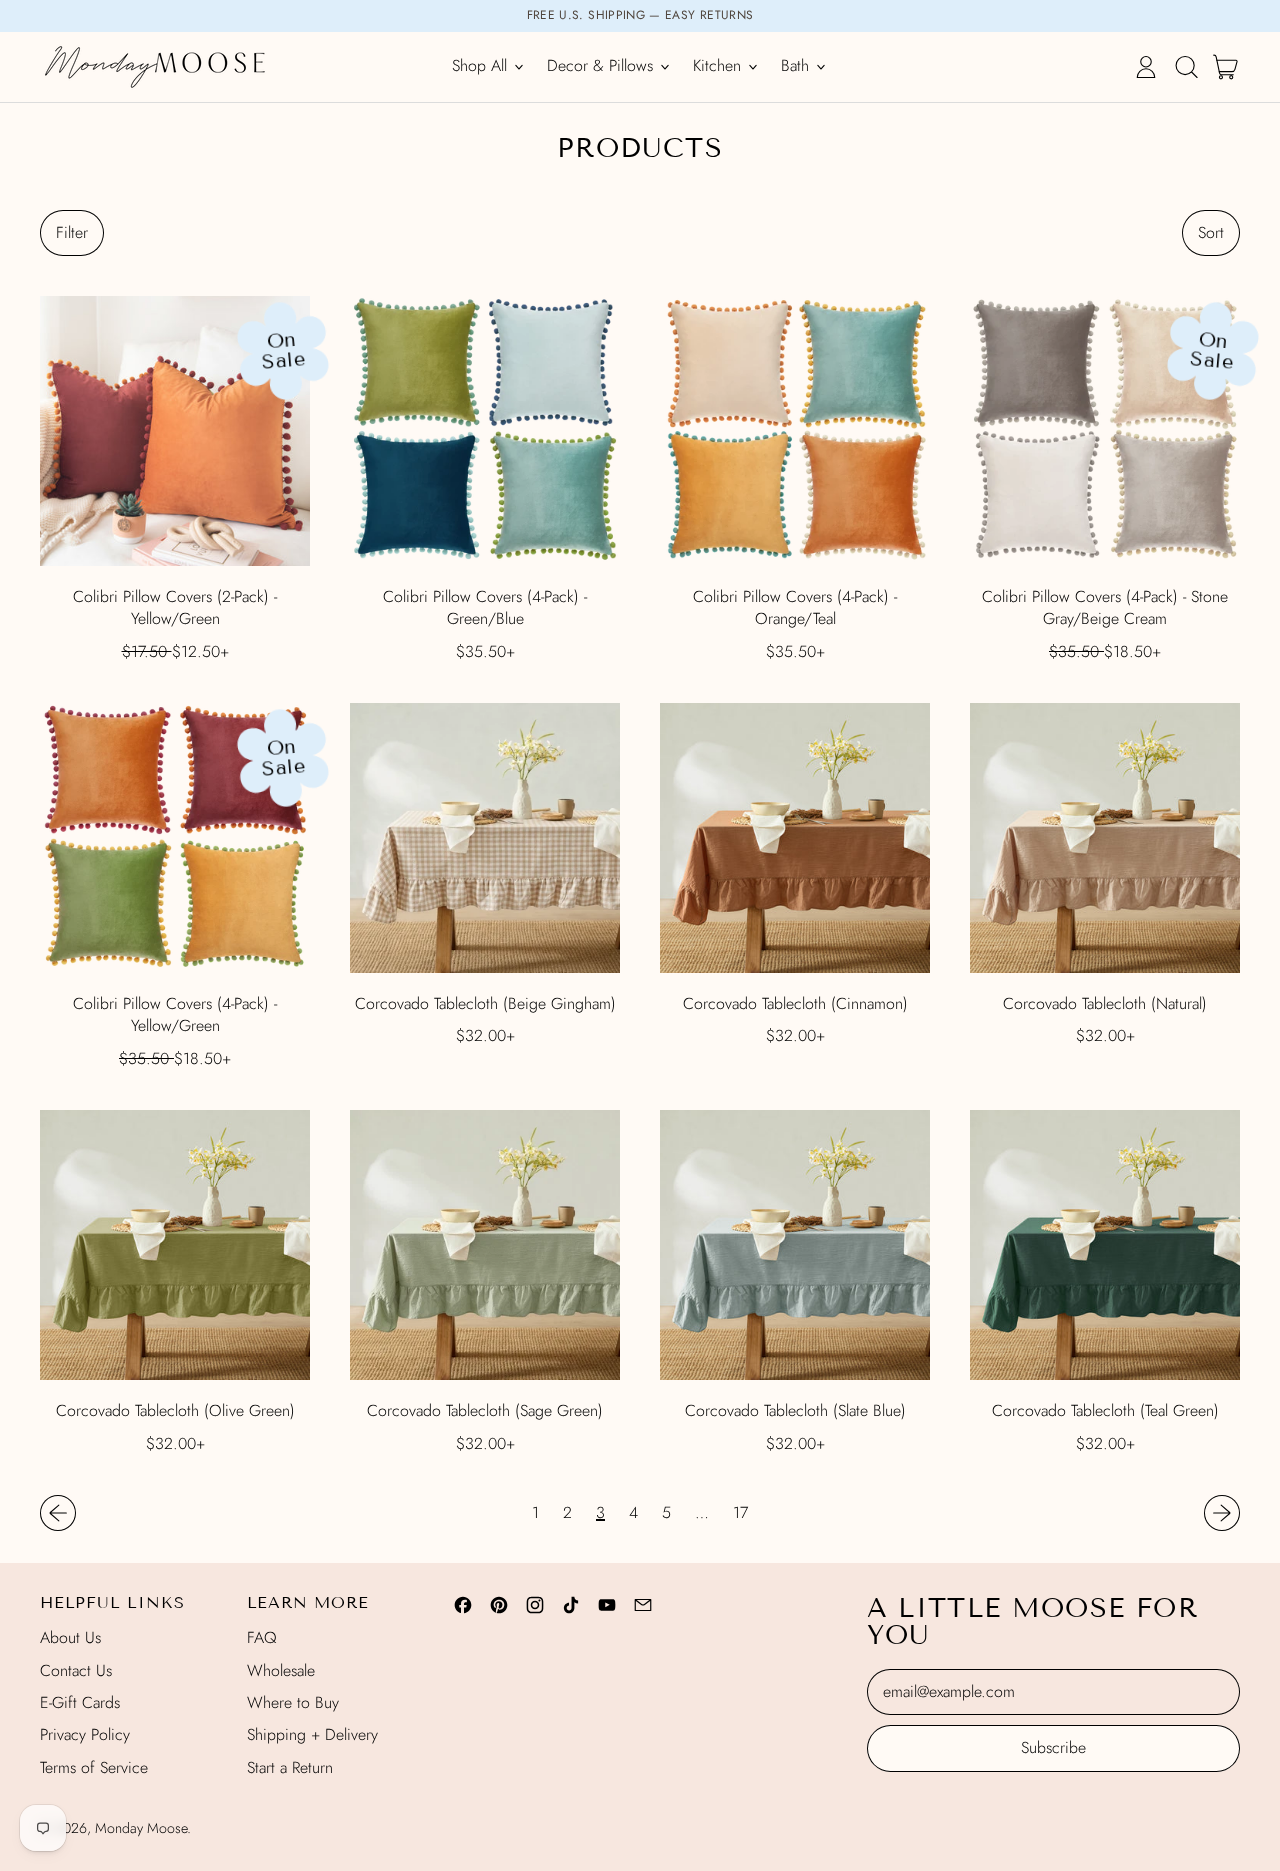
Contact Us (76, 1670)
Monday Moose (141, 1828)
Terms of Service (94, 1767)
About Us (70, 1637)
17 (740, 1513)
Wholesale (281, 1670)
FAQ (262, 1637)
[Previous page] (58, 1513)
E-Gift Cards (80, 1702)
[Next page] (1222, 1513)
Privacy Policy (85, 1734)
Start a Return (290, 1767)
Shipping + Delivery (312, 1734)
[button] (1186, 67)
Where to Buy (293, 1702)
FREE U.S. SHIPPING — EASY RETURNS (640, 15)
